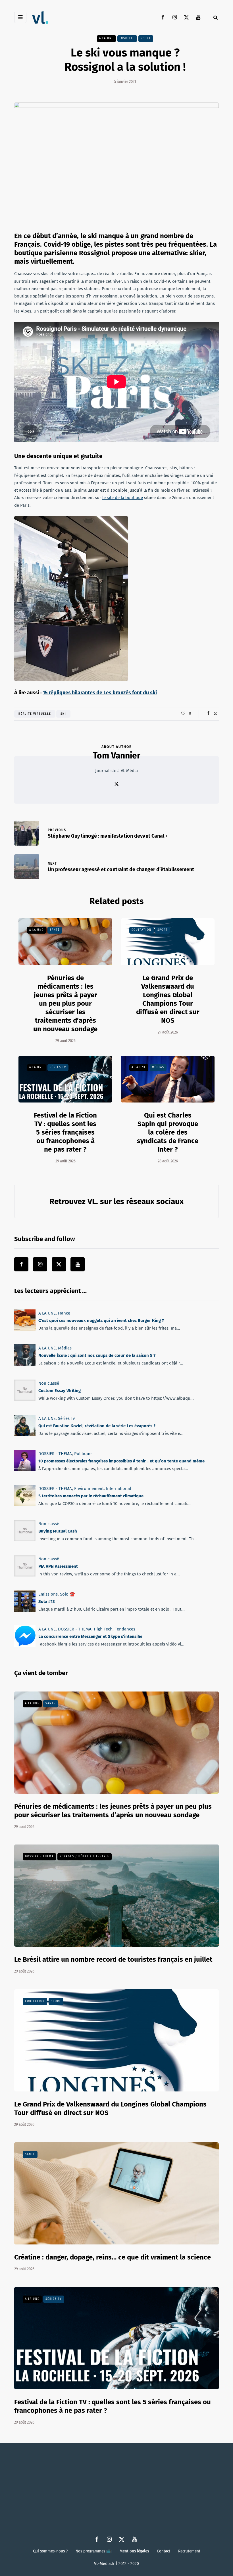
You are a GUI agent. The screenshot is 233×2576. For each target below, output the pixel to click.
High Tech (103, 1629)
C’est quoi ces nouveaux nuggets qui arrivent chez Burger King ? (101, 1321)
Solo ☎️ (67, 1594)
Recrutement (189, 2551)
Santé (55, 930)
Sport (146, 38)
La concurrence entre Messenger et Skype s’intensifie (90, 1637)
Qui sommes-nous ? (50, 2551)
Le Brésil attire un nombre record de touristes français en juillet (113, 1959)
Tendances (125, 1629)
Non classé (49, 1383)
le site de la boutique (123, 498)
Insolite (127, 38)
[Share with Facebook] (208, 714)
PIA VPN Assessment (58, 1566)
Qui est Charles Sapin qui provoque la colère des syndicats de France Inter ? (168, 1132)
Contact (164, 2551)
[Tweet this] (215, 714)
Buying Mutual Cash (58, 1531)
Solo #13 (47, 1602)
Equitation (142, 930)
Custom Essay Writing (60, 1391)
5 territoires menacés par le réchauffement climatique (91, 1496)
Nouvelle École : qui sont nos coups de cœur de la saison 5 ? (97, 1356)
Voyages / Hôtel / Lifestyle (85, 1856)
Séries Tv (58, 1067)
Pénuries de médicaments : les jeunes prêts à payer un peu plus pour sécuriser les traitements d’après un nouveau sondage (65, 1003)
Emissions (48, 1594)
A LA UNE (106, 38)
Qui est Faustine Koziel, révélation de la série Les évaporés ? (97, 1426)
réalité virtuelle (35, 714)
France (64, 1313)
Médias (158, 1067)
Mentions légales (134, 2551)
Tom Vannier (117, 756)
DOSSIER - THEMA (55, 1454)
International (118, 1489)
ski (63, 714)
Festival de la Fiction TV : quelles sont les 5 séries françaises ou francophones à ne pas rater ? (65, 1132)
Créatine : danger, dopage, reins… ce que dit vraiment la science (113, 2257)
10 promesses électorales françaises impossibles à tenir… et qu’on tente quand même (121, 1461)
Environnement (89, 1489)
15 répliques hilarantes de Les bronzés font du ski (100, 693)
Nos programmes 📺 (94, 2551)
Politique (83, 1454)
